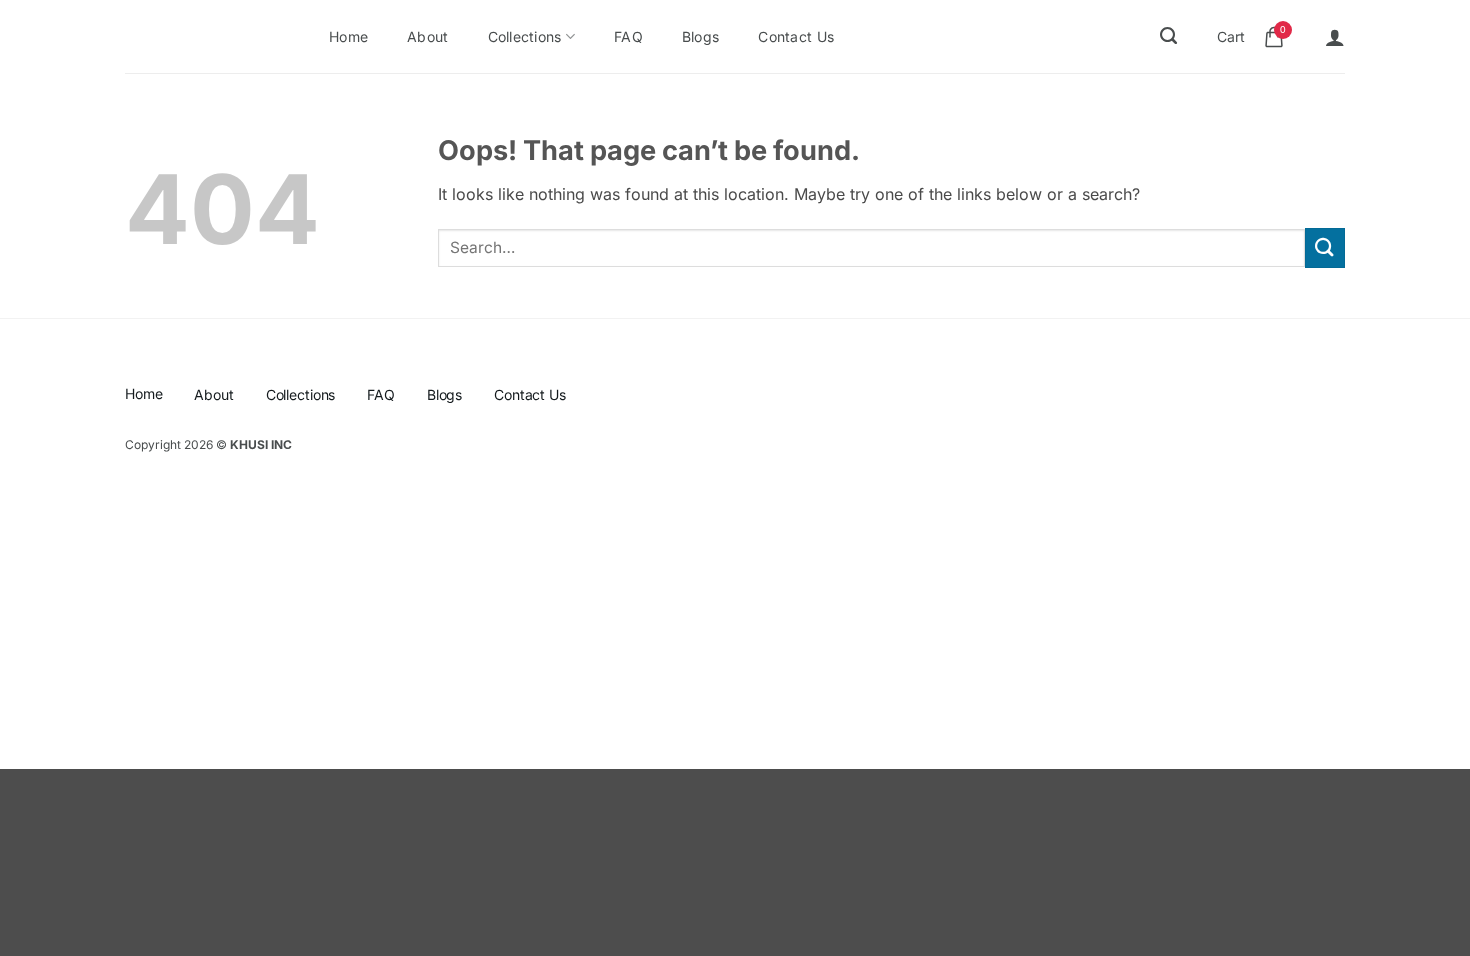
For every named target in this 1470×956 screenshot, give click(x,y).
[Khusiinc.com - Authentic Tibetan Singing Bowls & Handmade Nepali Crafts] (196, 37)
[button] (1335, 37)
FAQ (628, 36)
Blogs (700, 36)
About (427, 36)
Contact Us (796, 36)
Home (348, 36)
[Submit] (1325, 247)
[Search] (1168, 36)
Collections (525, 36)
